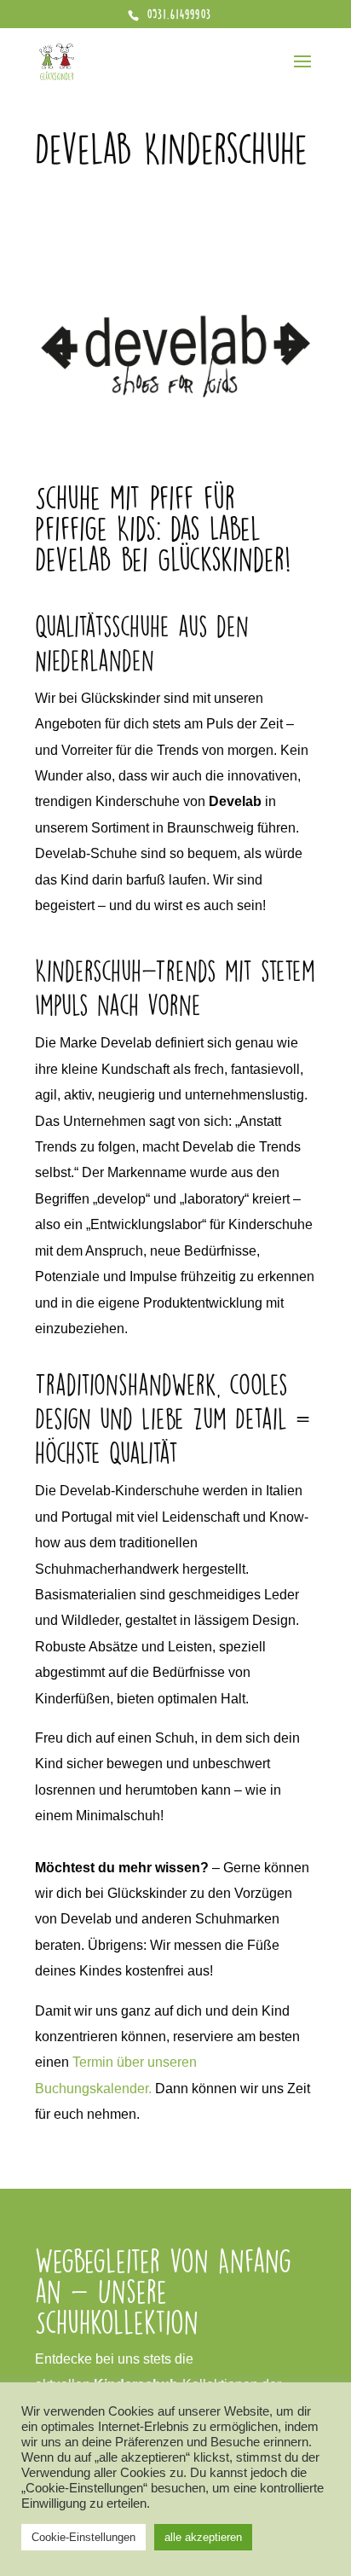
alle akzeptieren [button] (203, 2537)
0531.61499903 (177, 14)
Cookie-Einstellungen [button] (83, 2537)
